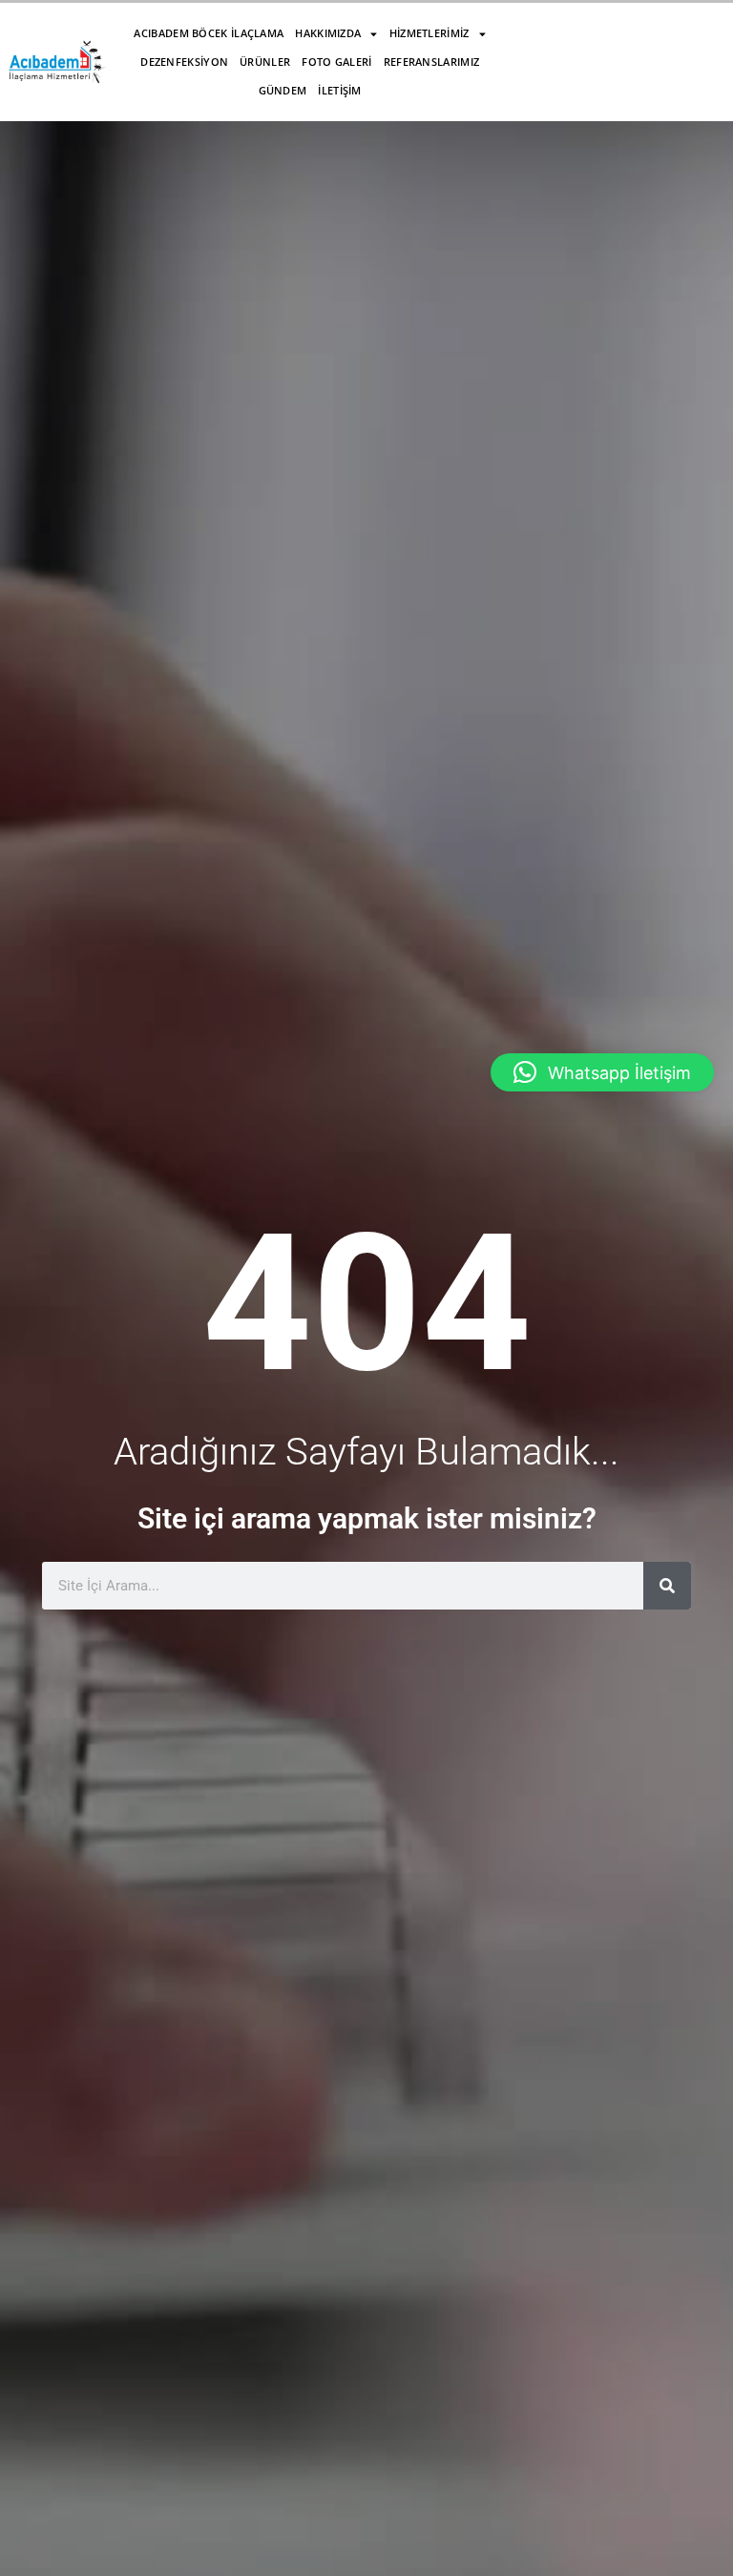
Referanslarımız (432, 62)
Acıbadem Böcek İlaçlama (209, 33)
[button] (602, 1072)
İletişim (339, 90)
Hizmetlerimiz (429, 33)
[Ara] (667, 1586)
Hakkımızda (328, 33)
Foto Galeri (336, 62)
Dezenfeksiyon (184, 62)
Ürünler (265, 62)
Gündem (283, 90)
